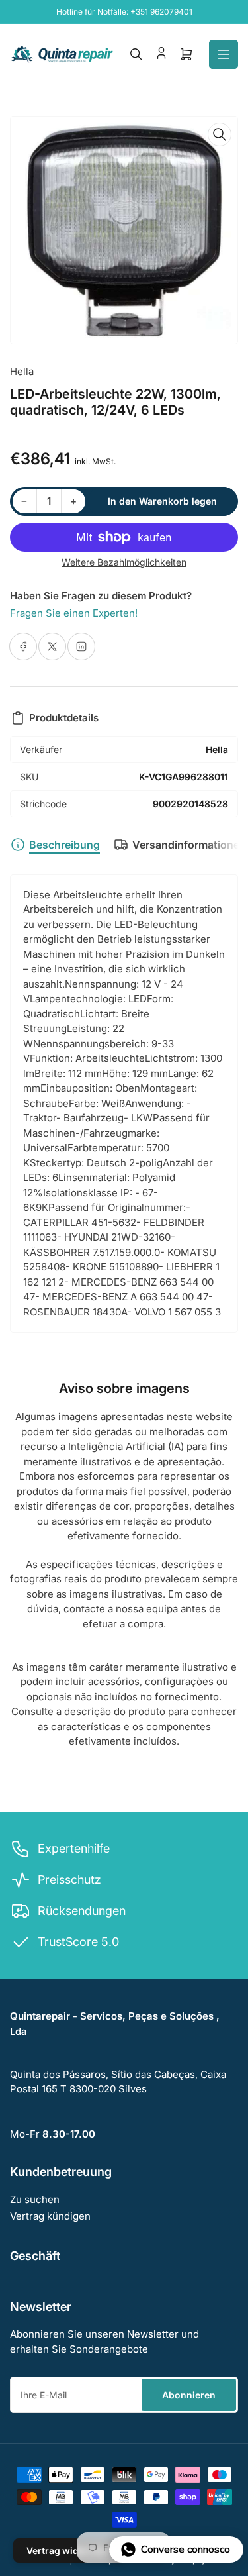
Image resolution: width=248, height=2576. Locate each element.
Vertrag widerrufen (69, 2550)
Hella (22, 371)
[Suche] (136, 54)
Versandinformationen (189, 845)
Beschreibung (64, 845)
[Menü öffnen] (224, 54)
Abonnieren (189, 2395)
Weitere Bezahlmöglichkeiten (124, 562)
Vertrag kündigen (50, 2216)
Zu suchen (35, 2199)
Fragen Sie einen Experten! (74, 613)
